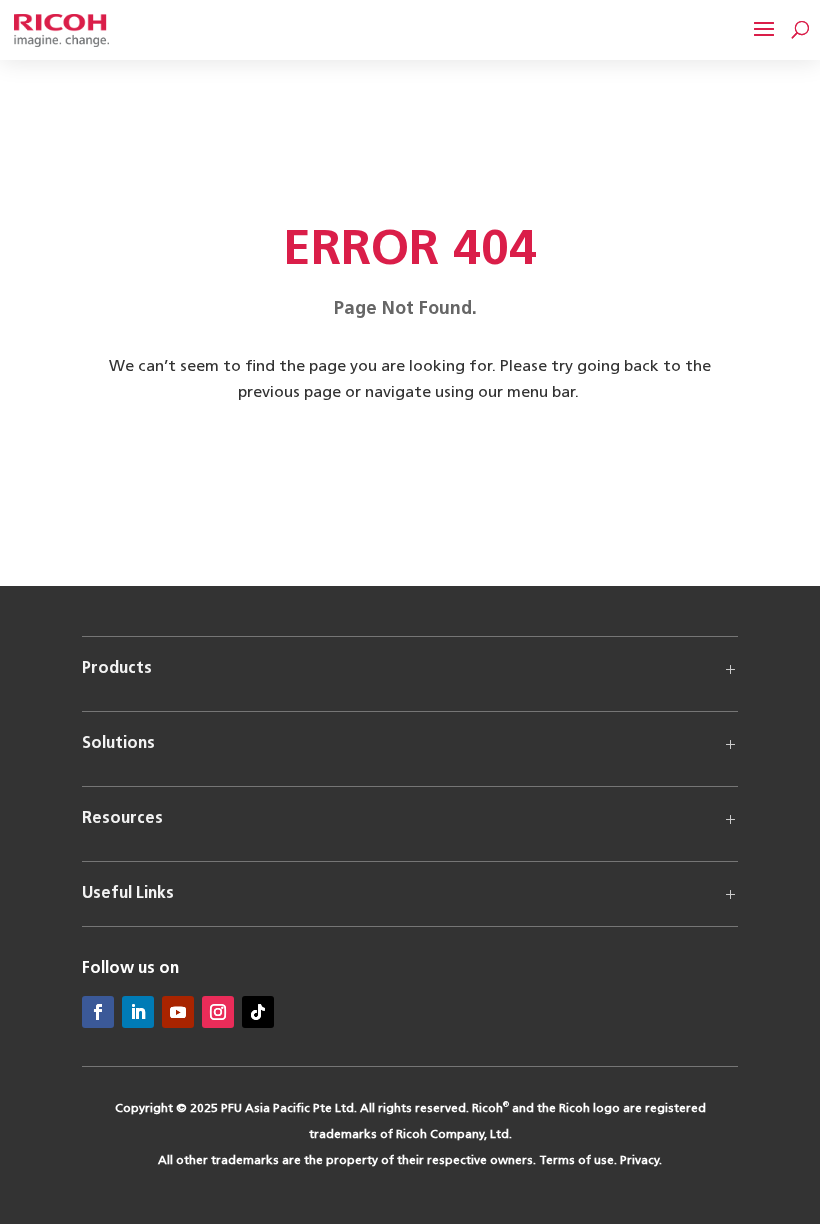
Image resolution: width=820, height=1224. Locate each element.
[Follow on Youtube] (178, 1012)
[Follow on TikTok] (258, 1012)
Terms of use (576, 1161)
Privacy (639, 1161)
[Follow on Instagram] (218, 1012)
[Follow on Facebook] (98, 1012)
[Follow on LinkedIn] (138, 1012)
